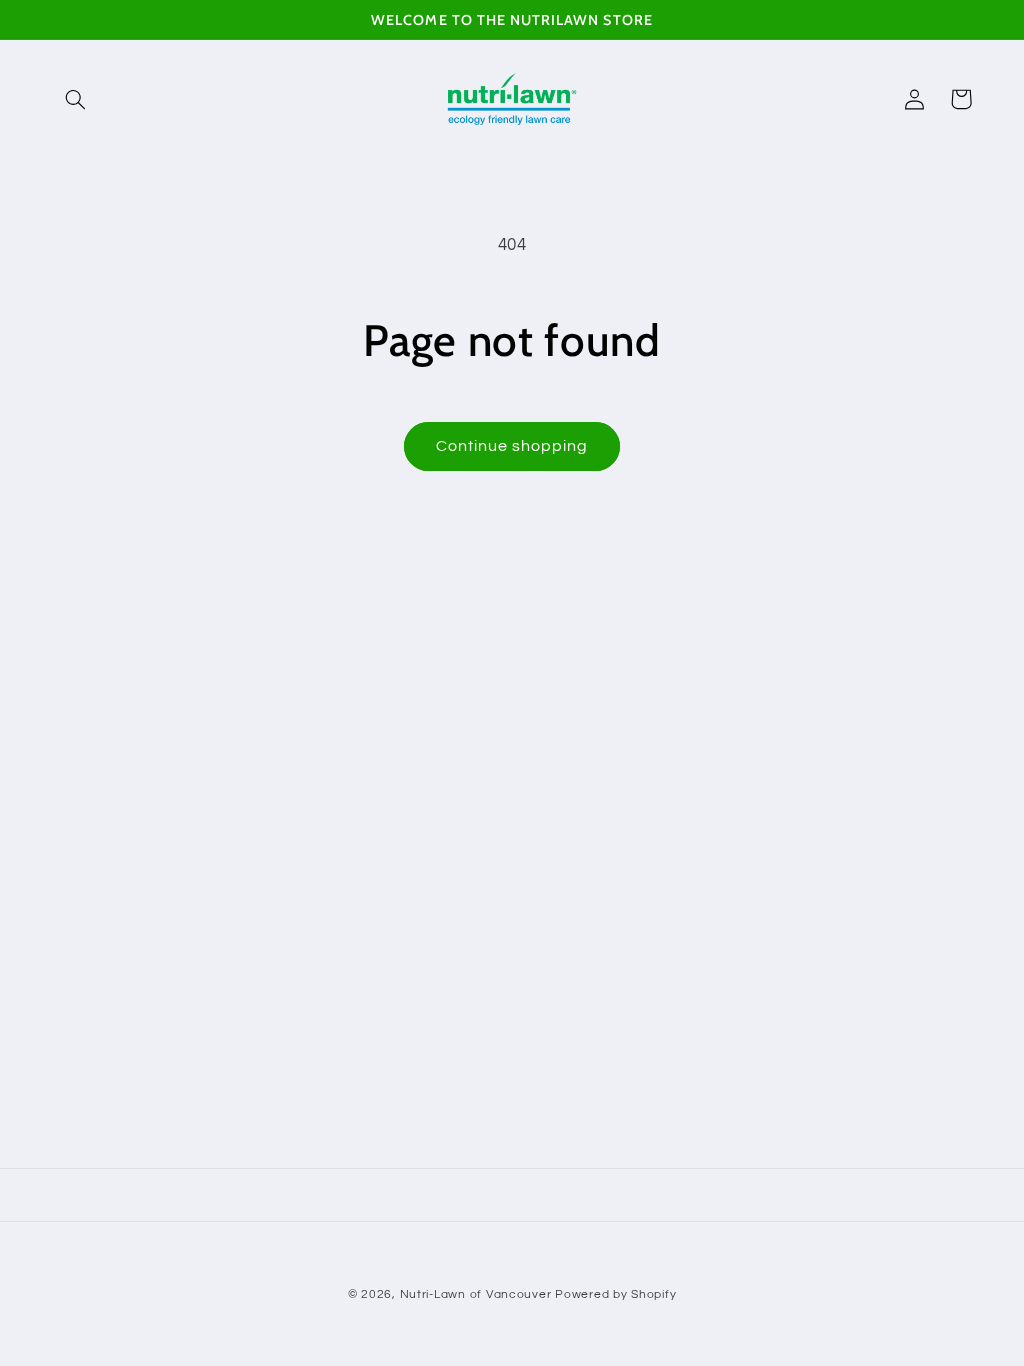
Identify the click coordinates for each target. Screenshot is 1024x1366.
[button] (76, 99)
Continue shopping (512, 446)
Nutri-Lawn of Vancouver (476, 1294)
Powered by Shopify (615, 1294)
